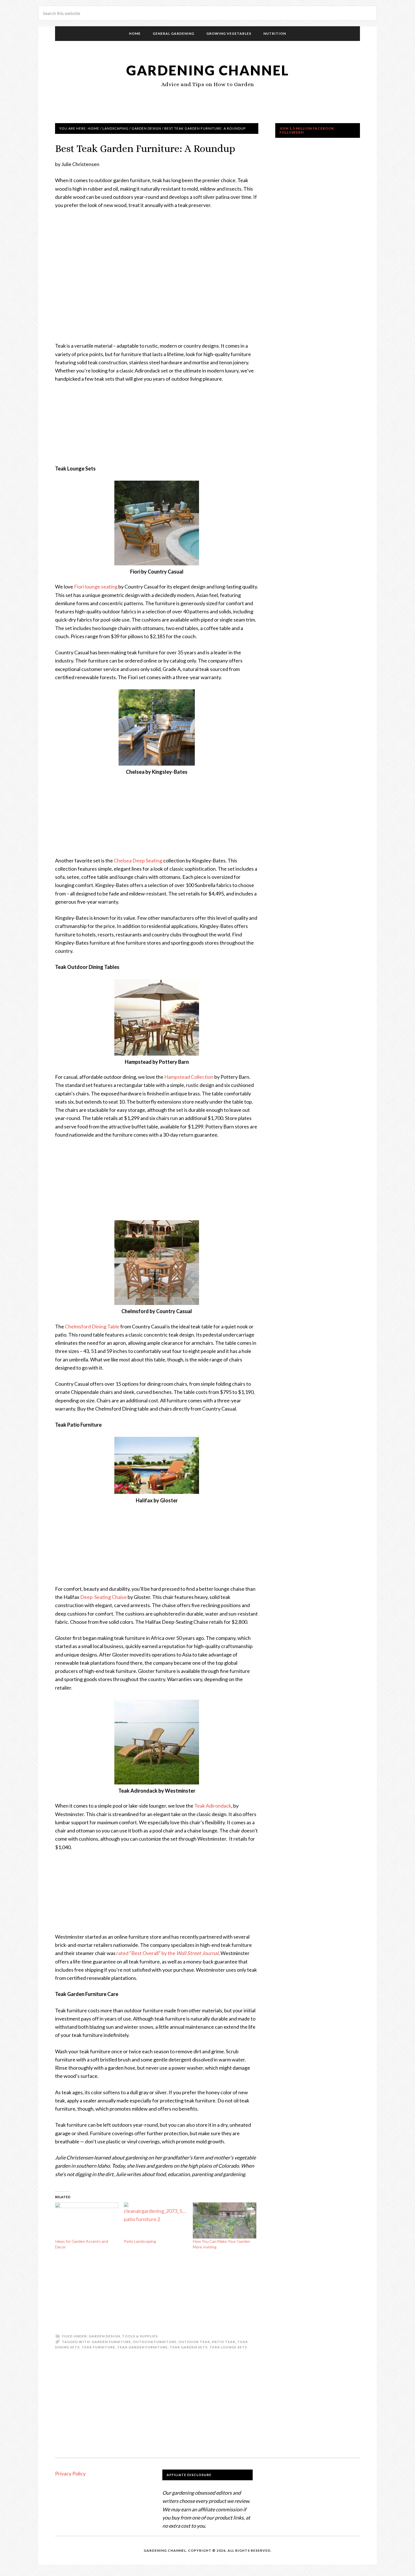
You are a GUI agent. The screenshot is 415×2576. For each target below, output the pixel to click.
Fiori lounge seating (96, 587)
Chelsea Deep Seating (138, 860)
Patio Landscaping (140, 2241)
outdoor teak (194, 2342)
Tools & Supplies (140, 2336)
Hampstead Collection (189, 1077)
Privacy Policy (70, 2473)
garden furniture (111, 2342)
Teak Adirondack (213, 1806)
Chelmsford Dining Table (92, 1326)
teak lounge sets (228, 2347)
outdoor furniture (155, 2342)
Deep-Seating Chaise (103, 1597)
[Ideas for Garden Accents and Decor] (87, 2220)
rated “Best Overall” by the (167, 1953)
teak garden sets (189, 2347)
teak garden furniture (142, 2347)
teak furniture (98, 2347)
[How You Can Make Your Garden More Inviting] (224, 2220)
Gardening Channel (208, 70)
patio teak (224, 2342)
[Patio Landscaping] (156, 2220)
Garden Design (104, 2336)
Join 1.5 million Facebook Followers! (307, 130)
